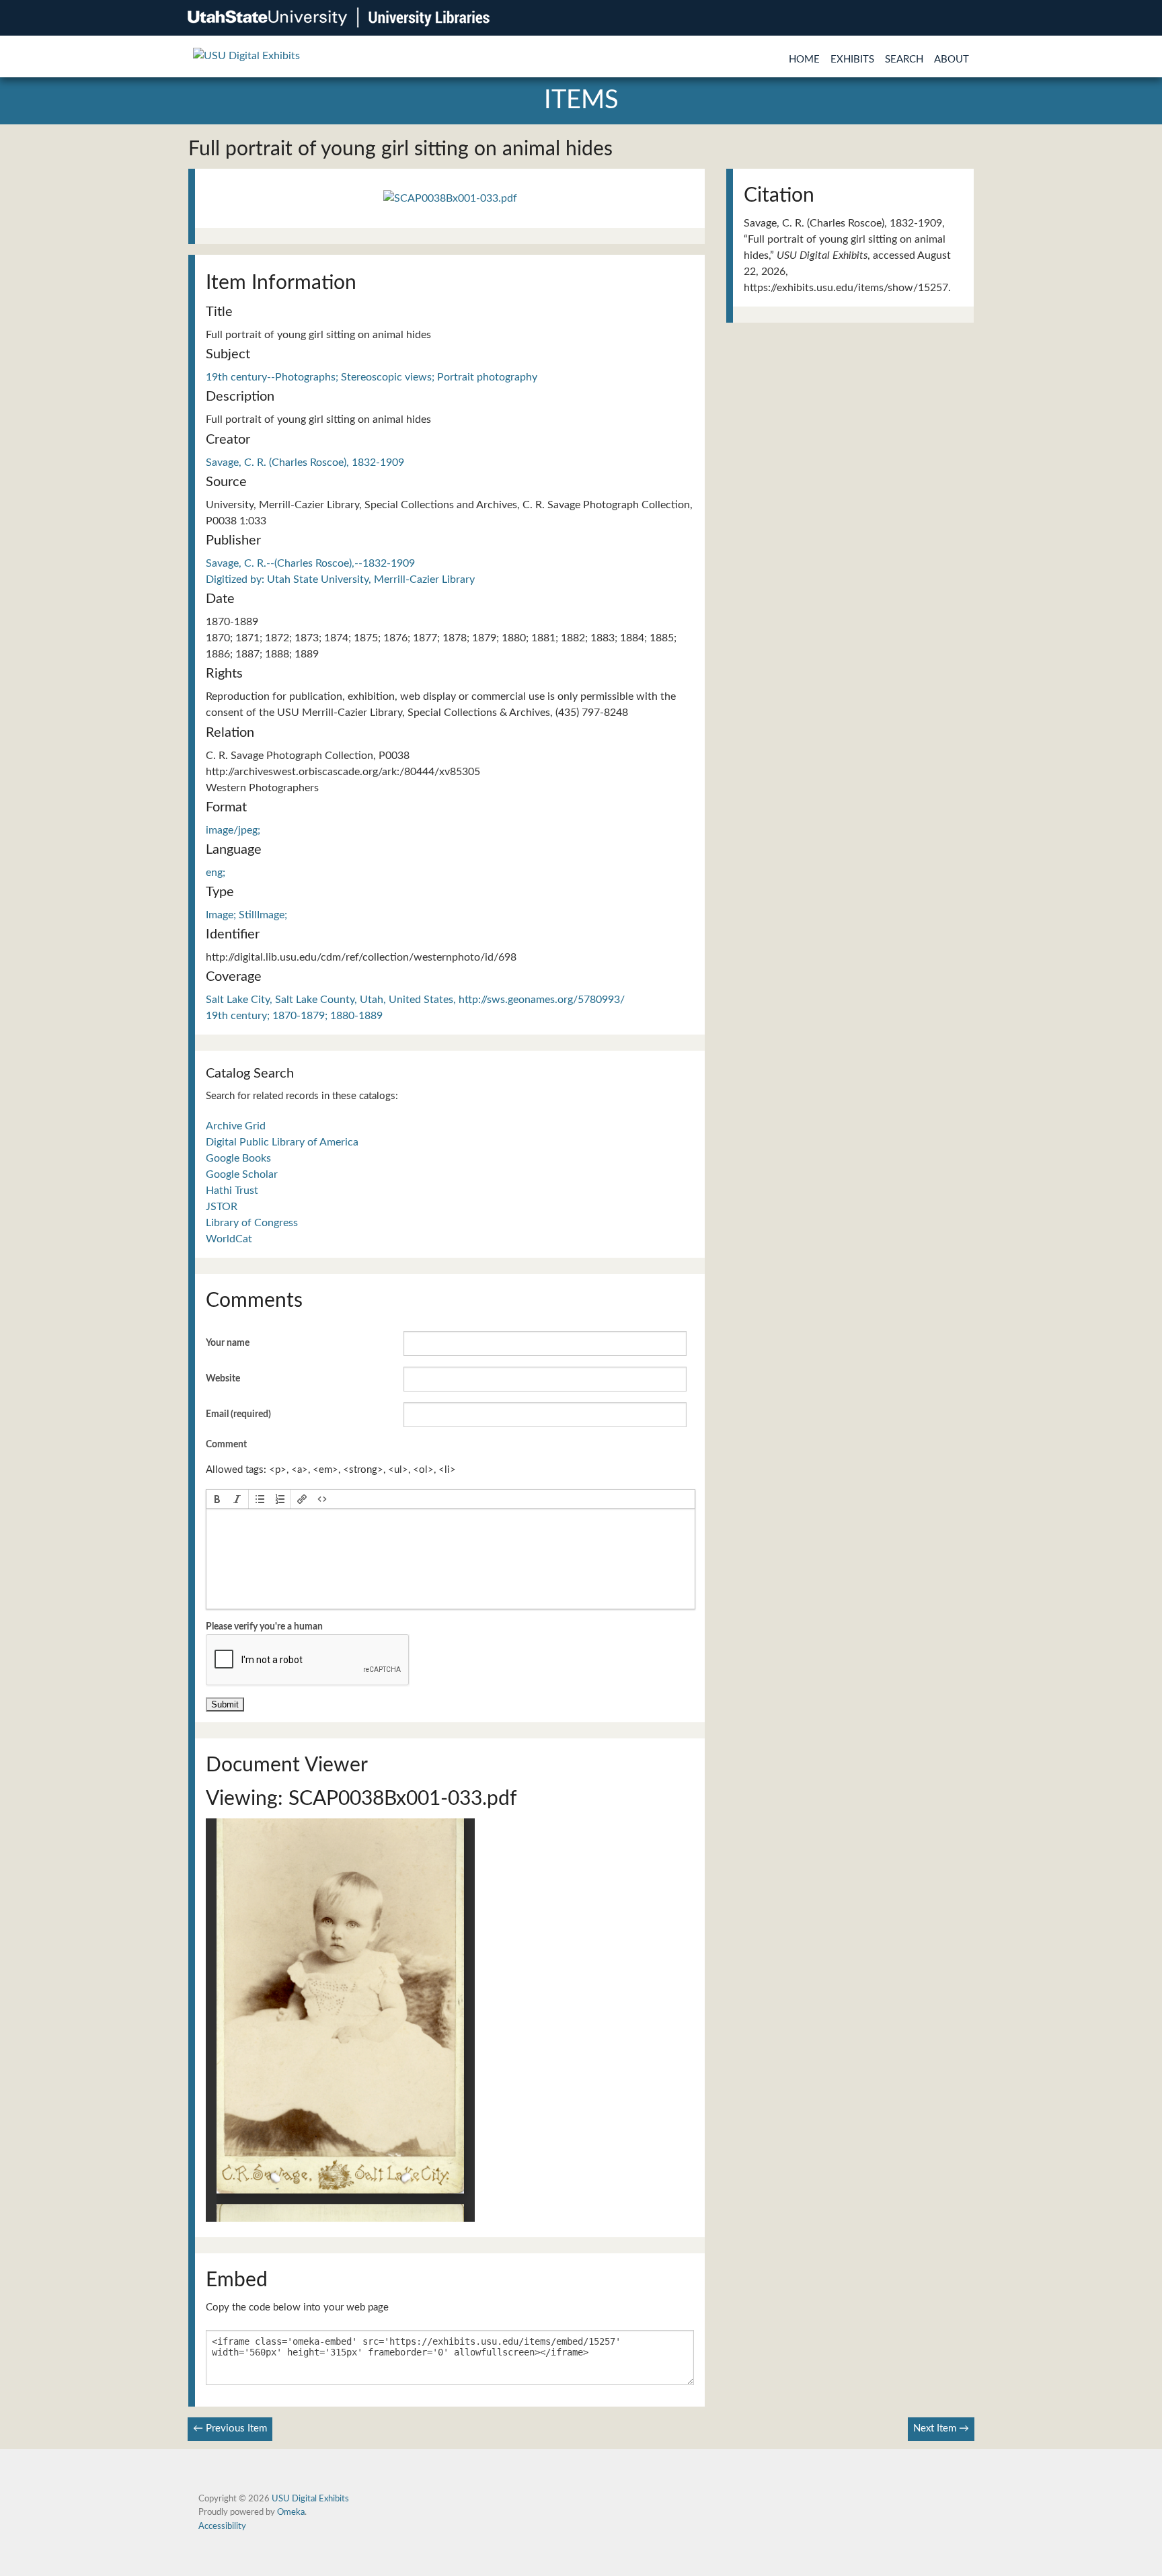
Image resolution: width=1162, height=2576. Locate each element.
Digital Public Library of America (282, 1142)
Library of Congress (252, 1223)
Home (804, 59)
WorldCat (229, 1239)
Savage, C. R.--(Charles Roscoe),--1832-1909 (310, 563)
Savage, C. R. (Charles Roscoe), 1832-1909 (305, 462)
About (952, 59)
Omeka (291, 2512)
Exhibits (852, 59)
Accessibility (222, 2526)
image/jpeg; (233, 830)
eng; (216, 873)
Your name (228, 1343)
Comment (226, 1445)
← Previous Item (230, 2428)
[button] (217, 1499)
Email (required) (238, 1414)
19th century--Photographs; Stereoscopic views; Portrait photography (372, 377)
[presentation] (217, 1499)
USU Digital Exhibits (310, 2499)
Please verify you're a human (264, 1627)
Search (904, 59)
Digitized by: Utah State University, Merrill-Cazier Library (340, 579)
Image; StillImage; (246, 915)
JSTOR (222, 1207)
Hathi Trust (232, 1191)
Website (223, 1379)
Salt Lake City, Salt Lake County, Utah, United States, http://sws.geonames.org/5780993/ (415, 1000)
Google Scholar (242, 1174)
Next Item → (941, 2428)
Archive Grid (236, 1126)
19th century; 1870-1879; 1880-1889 (294, 1016)
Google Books (238, 1158)
